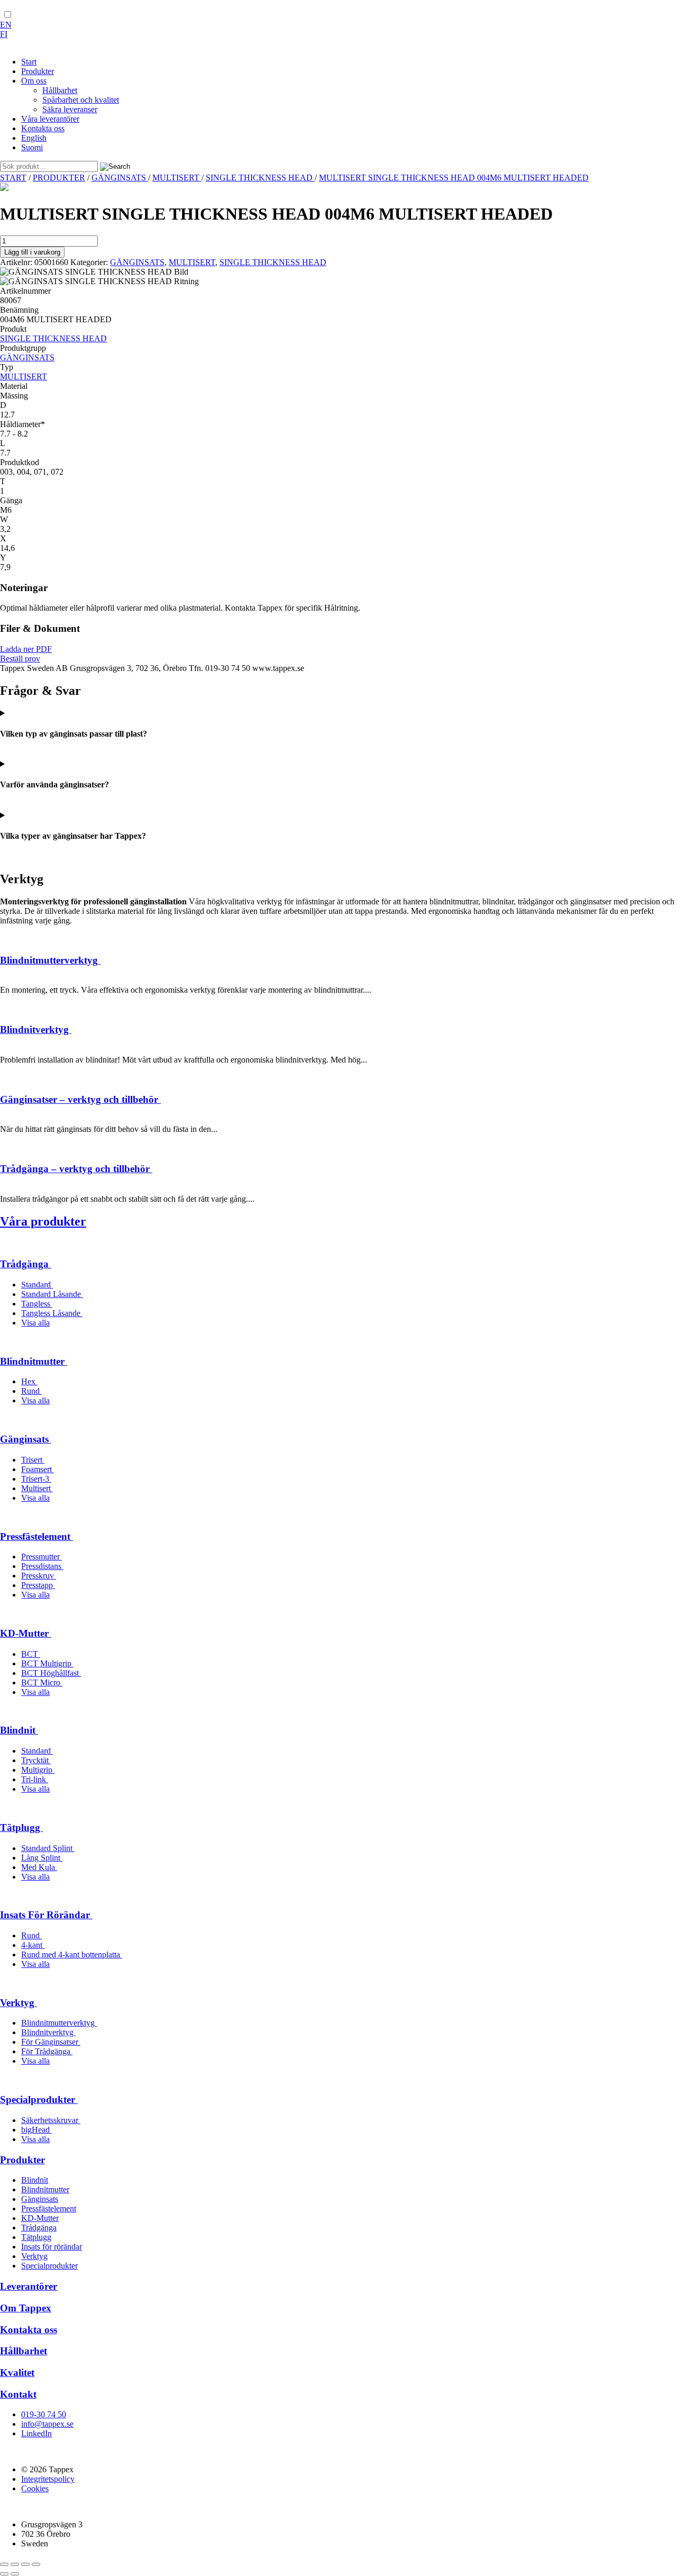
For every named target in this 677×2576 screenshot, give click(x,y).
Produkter (22, 2160)
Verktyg (19, 2003)
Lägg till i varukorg (32, 252)
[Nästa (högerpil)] (15, 2574)
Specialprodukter (39, 2099)
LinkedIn (36, 2433)
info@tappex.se (47, 2424)
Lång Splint (42, 1858)
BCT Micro (42, 1682)
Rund (31, 1391)
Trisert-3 (36, 1479)
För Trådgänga (47, 2051)
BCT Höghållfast (51, 1673)
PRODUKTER (59, 178)
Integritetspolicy (48, 2479)
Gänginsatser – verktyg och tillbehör (80, 1099)
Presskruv (39, 1576)
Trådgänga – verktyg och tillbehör (76, 1169)
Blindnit (19, 1730)
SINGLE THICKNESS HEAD (260, 178)
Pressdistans (42, 1566)
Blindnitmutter (34, 1361)
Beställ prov (20, 659)
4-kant (33, 1945)
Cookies (35, 2488)
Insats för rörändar (52, 2247)
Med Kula (39, 1867)
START (13, 178)
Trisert (33, 1460)
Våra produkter (43, 1221)
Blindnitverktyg (36, 1030)
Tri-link (35, 1779)
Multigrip (38, 1770)
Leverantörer (29, 2286)
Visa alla (35, 1323)
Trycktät (36, 1760)
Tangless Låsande (52, 1313)
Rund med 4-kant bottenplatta (72, 1954)
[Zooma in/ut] (4, 2564)
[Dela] (25, 2564)
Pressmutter (42, 1557)
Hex (29, 1381)
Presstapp (38, 1585)
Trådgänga (26, 1264)
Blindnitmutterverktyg (50, 960)
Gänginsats (26, 1439)
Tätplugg (21, 1827)
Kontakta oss (29, 2330)
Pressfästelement (36, 1536)
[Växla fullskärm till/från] (15, 2564)
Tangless (37, 1304)
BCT (31, 1654)
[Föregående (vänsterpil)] (4, 2574)
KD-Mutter (26, 1633)
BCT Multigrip (47, 1663)
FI (4, 34)
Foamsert (38, 1469)
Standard (37, 1285)
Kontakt (18, 2394)
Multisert (37, 1488)
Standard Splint (48, 1848)
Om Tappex (26, 2308)
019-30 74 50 (44, 2414)
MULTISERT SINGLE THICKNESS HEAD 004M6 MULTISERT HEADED (454, 178)
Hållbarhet (24, 2351)
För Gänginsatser (51, 2042)
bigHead (36, 2130)
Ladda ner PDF (26, 649)
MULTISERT (177, 178)
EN (6, 25)
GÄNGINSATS (120, 178)
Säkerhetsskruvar (51, 2120)
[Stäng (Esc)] (36, 2564)
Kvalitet (17, 2373)
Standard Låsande (52, 1294)
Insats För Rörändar (46, 1915)
